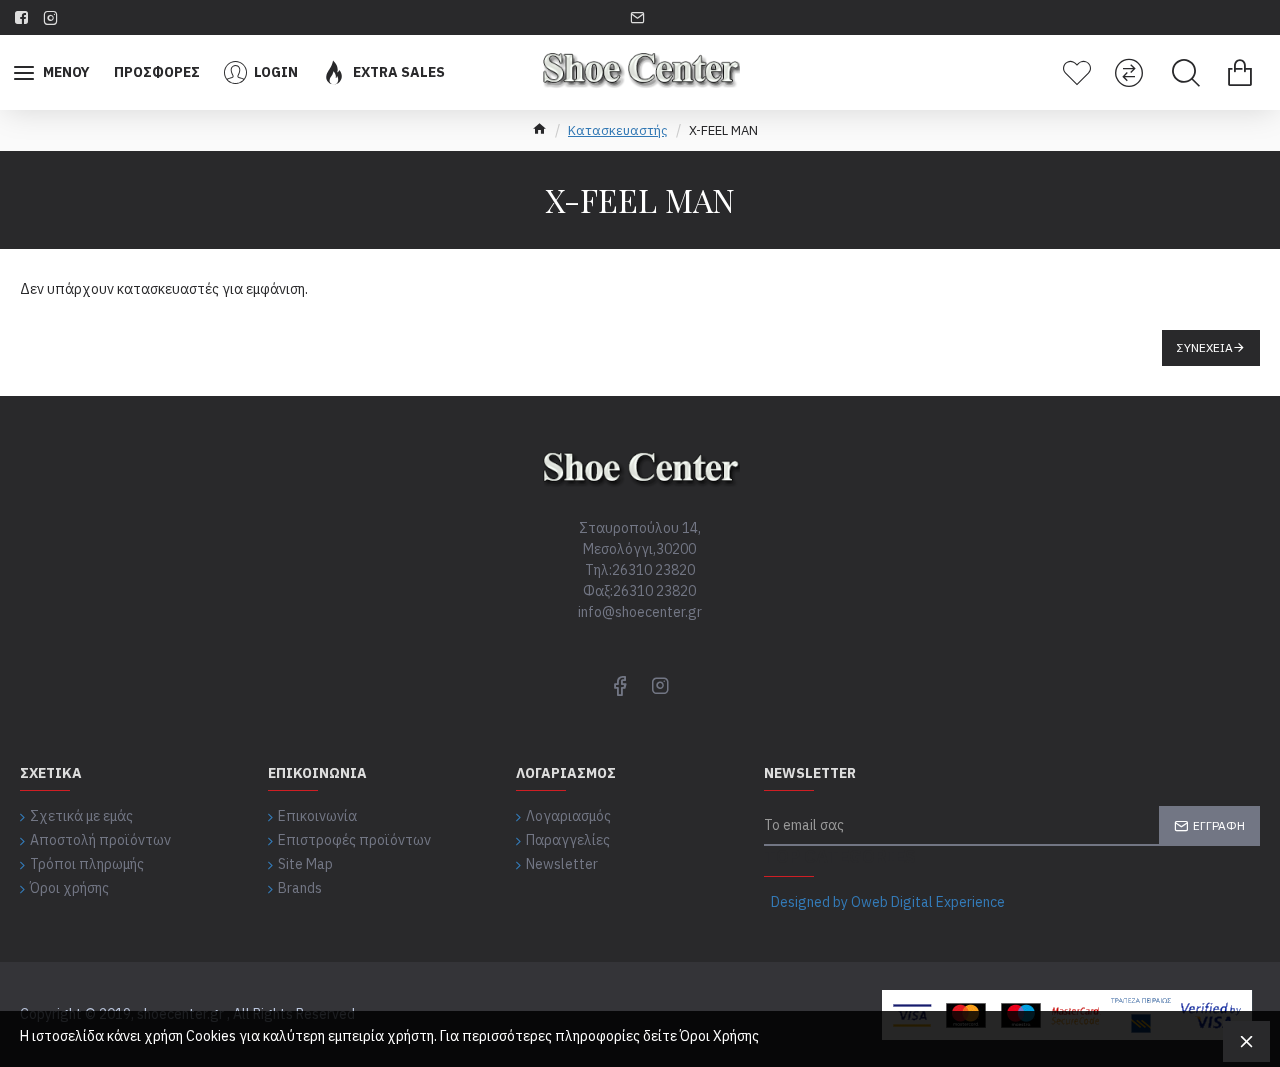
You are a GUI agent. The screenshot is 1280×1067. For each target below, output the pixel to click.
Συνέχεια (1205, 347)
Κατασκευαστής (618, 130)
